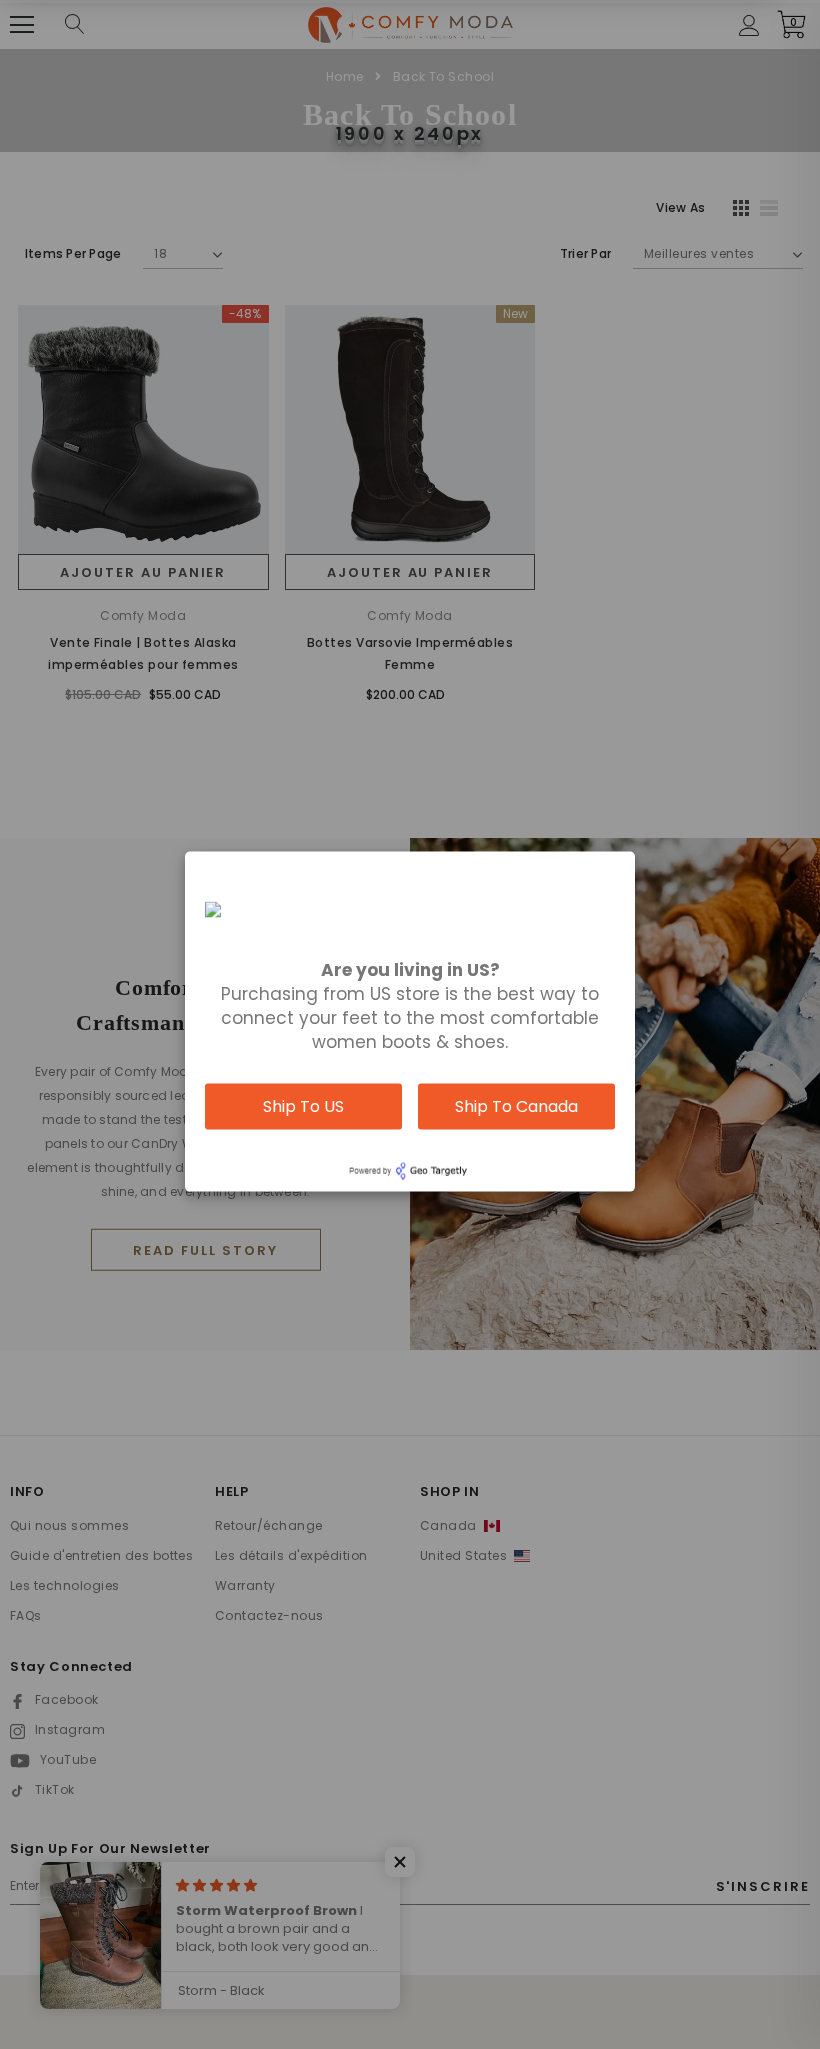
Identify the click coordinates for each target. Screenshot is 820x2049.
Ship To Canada (516, 1105)
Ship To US (303, 1105)
